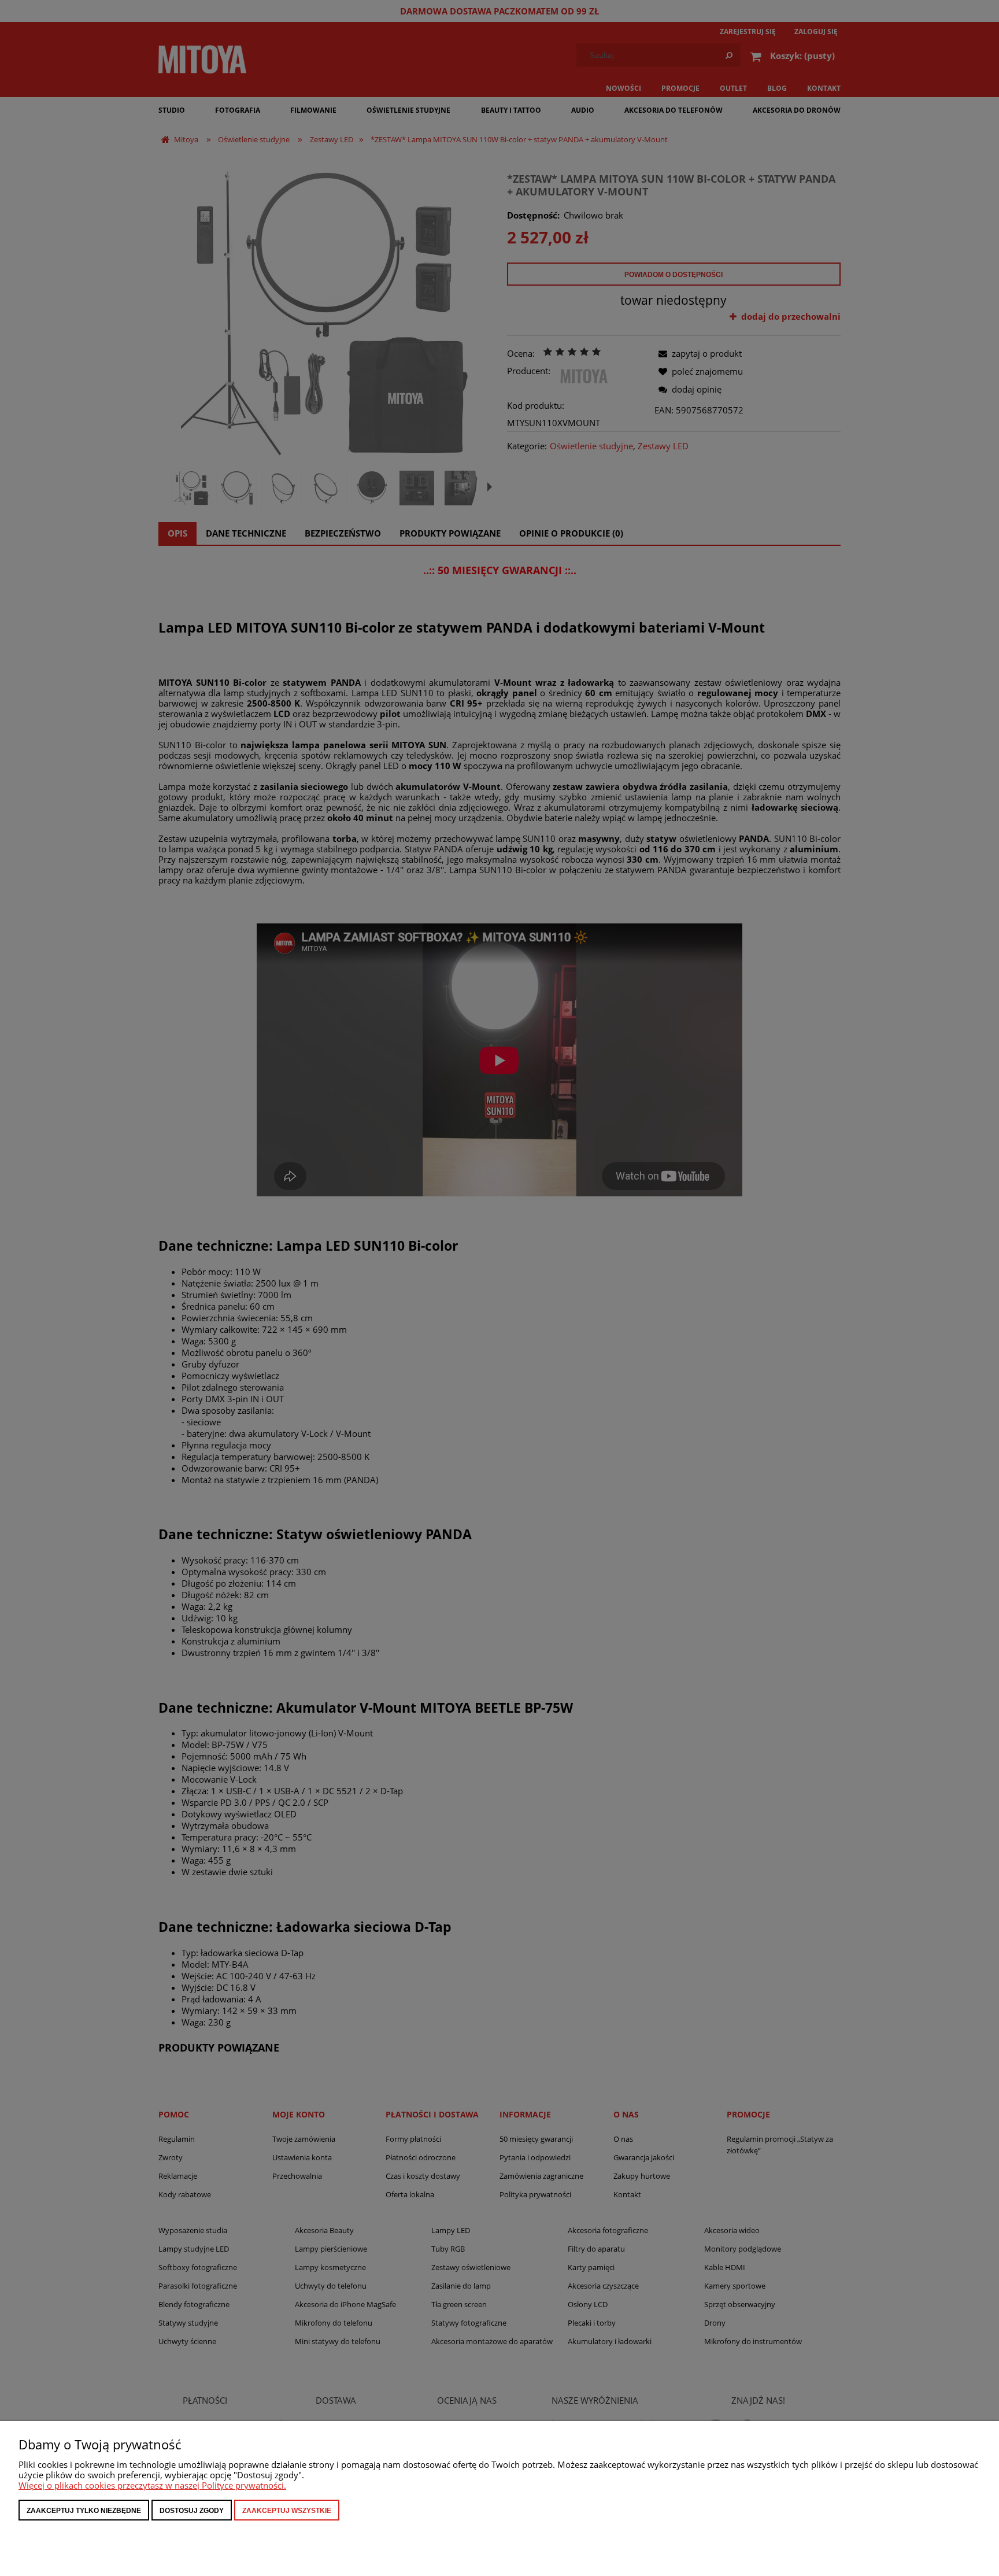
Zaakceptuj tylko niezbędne (84, 2511)
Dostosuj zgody (192, 2511)
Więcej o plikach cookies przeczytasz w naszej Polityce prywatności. (152, 2485)
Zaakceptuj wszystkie (287, 2511)
